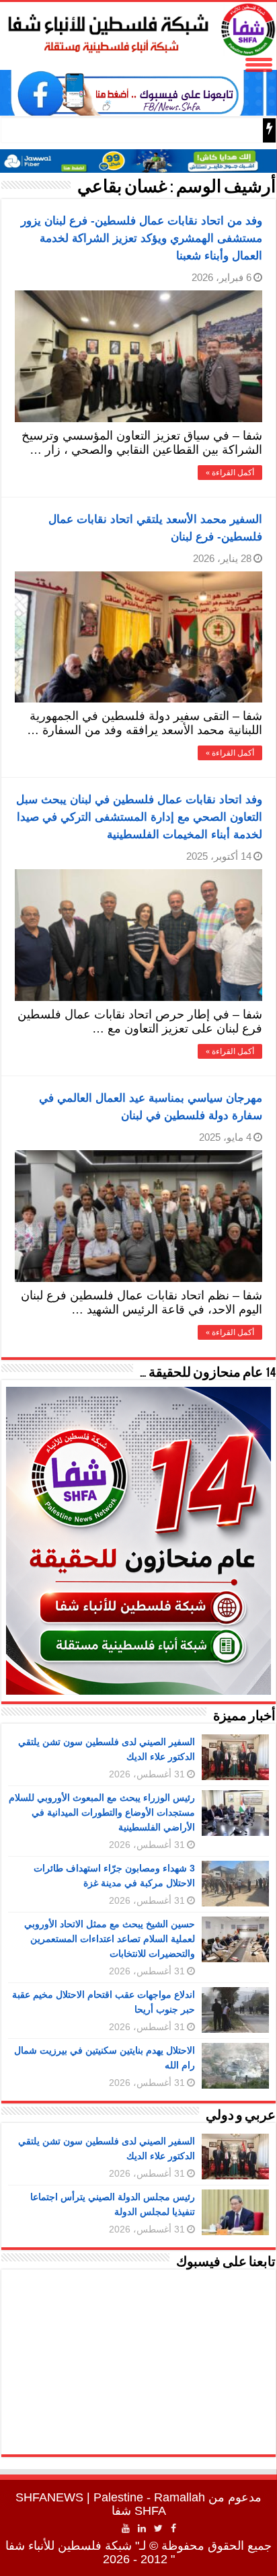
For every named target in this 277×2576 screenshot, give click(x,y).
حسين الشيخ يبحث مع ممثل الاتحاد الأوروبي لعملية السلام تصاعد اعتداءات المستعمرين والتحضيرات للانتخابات (110, 1939)
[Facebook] (173, 2528)
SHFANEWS (49, 2497)
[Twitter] (158, 2528)
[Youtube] (126, 2528)
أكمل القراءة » (230, 473)
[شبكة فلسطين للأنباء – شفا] (138, 27)
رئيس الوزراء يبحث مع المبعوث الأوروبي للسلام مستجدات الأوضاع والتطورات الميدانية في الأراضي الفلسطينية (102, 1812)
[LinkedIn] (142, 2528)
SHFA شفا (139, 2511)
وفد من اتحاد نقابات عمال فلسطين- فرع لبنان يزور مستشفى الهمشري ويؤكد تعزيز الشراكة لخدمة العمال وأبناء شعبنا (142, 238)
